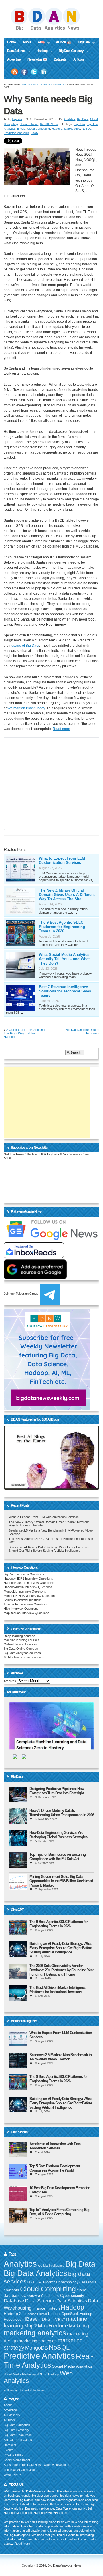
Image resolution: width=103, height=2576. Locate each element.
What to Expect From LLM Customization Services (62, 860)
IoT (63, 2320)
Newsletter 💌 (37, 59)
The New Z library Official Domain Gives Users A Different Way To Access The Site (67, 895)
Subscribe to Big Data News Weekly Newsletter (37, 2465)
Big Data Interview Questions (24, 1574)
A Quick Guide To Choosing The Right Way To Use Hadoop (24, 1033)
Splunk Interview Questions (23, 1600)
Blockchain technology (61, 2282)
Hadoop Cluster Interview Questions (29, 1583)
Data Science (15, 51)
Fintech (53, 2308)
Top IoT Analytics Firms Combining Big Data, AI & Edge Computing (59, 2212)
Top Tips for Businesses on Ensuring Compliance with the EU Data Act (58, 1857)
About (27, 42)
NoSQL (87, 129)
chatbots (11, 2290)
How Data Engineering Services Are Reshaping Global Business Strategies (58, 1835)
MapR (31, 2326)
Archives (10, 1681)
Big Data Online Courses (21, 1649)
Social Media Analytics (72, 2366)
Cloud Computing (39, 129)
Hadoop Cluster (36, 2314)
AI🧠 (39, 43)
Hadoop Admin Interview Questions (28, 1587)
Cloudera (32, 2295)
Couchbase (50, 2296)
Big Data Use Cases (18, 2440)
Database (14, 2301)
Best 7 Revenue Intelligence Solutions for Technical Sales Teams (65, 991)
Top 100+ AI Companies (20, 2470)
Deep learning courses (19, 1636)
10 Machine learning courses (24, 1657)
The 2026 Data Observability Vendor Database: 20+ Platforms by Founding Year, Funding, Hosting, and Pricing (62, 1970)
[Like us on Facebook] (24, 72)
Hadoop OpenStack (63, 2314)
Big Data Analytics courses (22, 1653)
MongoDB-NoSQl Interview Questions (30, 1596)
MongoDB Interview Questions (25, 1591)
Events (9, 2450)
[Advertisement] (47, 1102)
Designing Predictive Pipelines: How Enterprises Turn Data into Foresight (57, 1791)
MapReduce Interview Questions (26, 1613)
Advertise (14, 59)
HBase (30, 2319)
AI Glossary (12, 2415)
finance (39, 2308)
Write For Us (13, 2475)
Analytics (60, 85)
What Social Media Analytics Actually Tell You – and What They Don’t (64, 959)
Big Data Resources (18, 2435)
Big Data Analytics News (37, 85)
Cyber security (72, 2296)
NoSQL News (49, 124)
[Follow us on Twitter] (34, 72)
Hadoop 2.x (14, 2314)
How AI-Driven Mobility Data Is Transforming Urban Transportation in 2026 (62, 1813)
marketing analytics (35, 2333)
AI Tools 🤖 (63, 42)
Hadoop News (29, 124)
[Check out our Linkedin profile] (44, 72)
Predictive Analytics (16, 133)
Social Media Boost (17, 2460)
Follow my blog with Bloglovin (24, 2390)
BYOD (21, 129)
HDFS (44, 2319)
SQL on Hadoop (48, 2374)
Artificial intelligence (51, 2266)
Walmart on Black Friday (26, 708)
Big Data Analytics (35, 2273)
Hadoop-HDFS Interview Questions (28, 1578)
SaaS (34, 133)
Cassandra (88, 2282)
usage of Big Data (25, 646)
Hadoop (40, 51)
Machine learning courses (22, 1640)
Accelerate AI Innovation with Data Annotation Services (55, 2146)
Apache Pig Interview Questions (26, 1604)
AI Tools (79, 59)
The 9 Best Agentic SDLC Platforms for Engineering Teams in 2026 (62, 927)
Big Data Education (17, 2425)
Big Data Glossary (69, 51)
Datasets (60, 59)
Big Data (82, 43)
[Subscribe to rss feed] (15, 72)
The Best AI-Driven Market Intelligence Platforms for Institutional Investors (58, 1990)
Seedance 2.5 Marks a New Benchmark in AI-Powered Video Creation (61, 2057)
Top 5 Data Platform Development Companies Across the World (55, 2168)
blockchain (35, 2282)
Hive (56, 2319)
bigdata (17, 119)
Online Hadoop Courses (20, 1644)
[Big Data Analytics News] (51, 30)
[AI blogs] (51, 1490)
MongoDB (37, 2348)
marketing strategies (38, 2341)
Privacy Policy (14, 2455)
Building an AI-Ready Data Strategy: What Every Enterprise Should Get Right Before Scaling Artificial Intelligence (49, 1549)
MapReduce (72, 129)
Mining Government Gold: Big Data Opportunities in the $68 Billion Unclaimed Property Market (61, 1881)
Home (11, 42)
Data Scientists (72, 2301)
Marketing (79, 2326)
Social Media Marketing (20, 2374)
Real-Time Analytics (49, 2361)
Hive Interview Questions (21, 1609)
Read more (61, 729)
